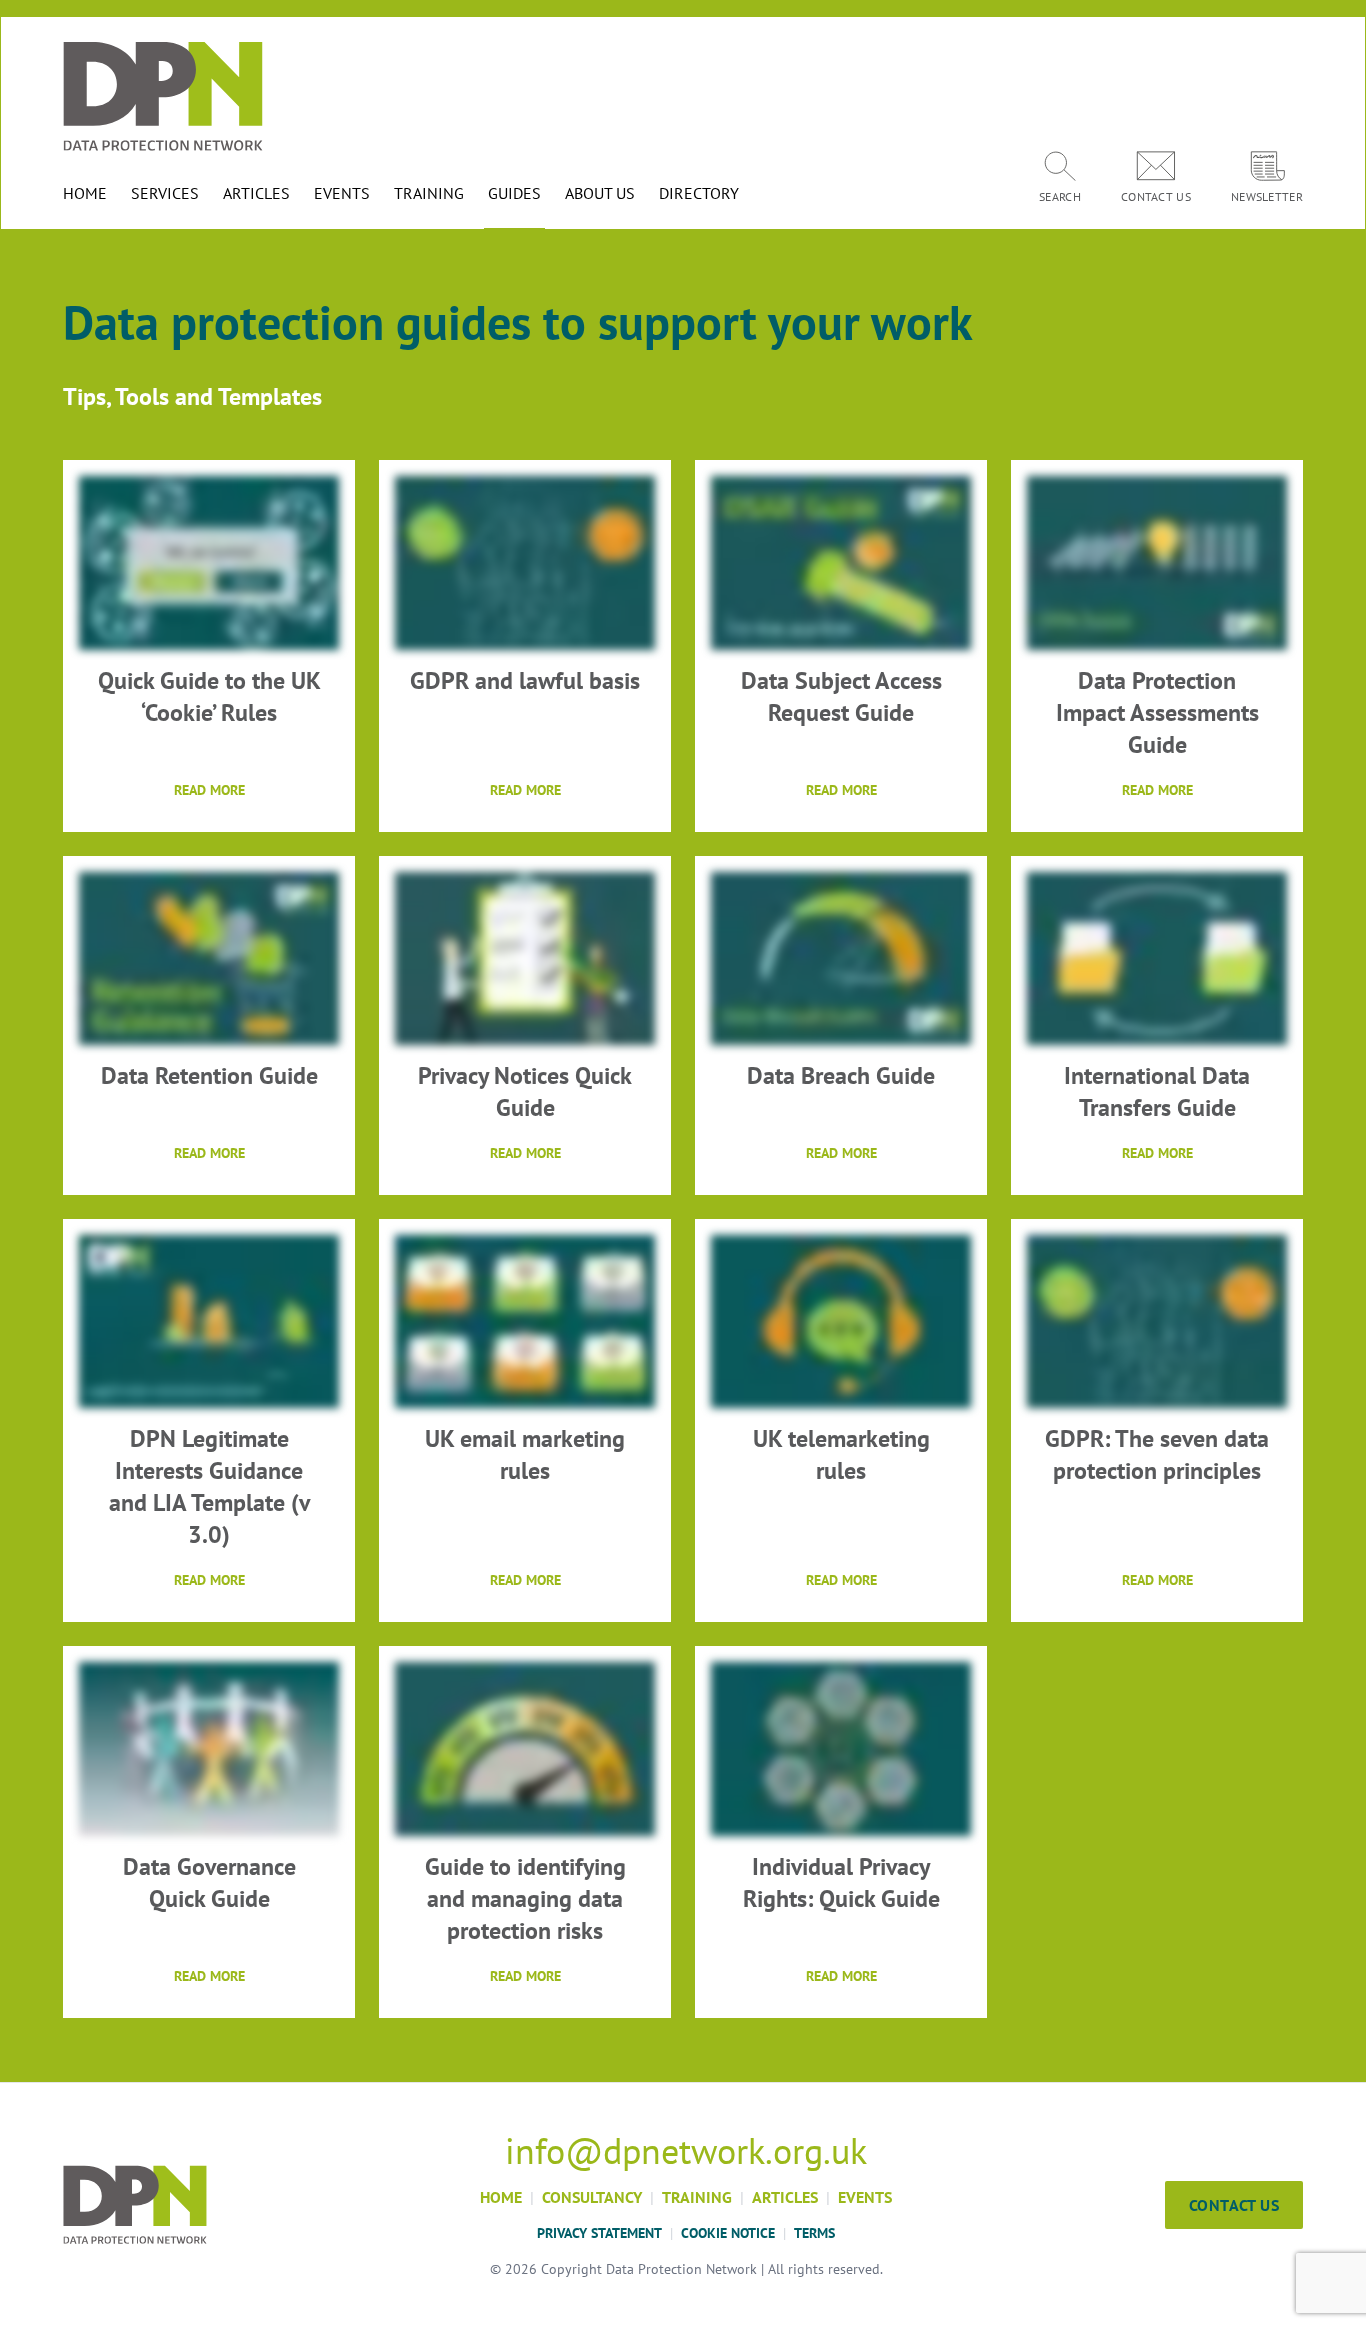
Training (697, 2197)
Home (501, 2197)
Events (865, 2197)
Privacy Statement (599, 2233)
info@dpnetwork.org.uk (686, 2151)
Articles (785, 2197)
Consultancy (592, 2197)
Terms (814, 2233)
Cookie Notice (728, 2233)
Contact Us (1234, 2205)
